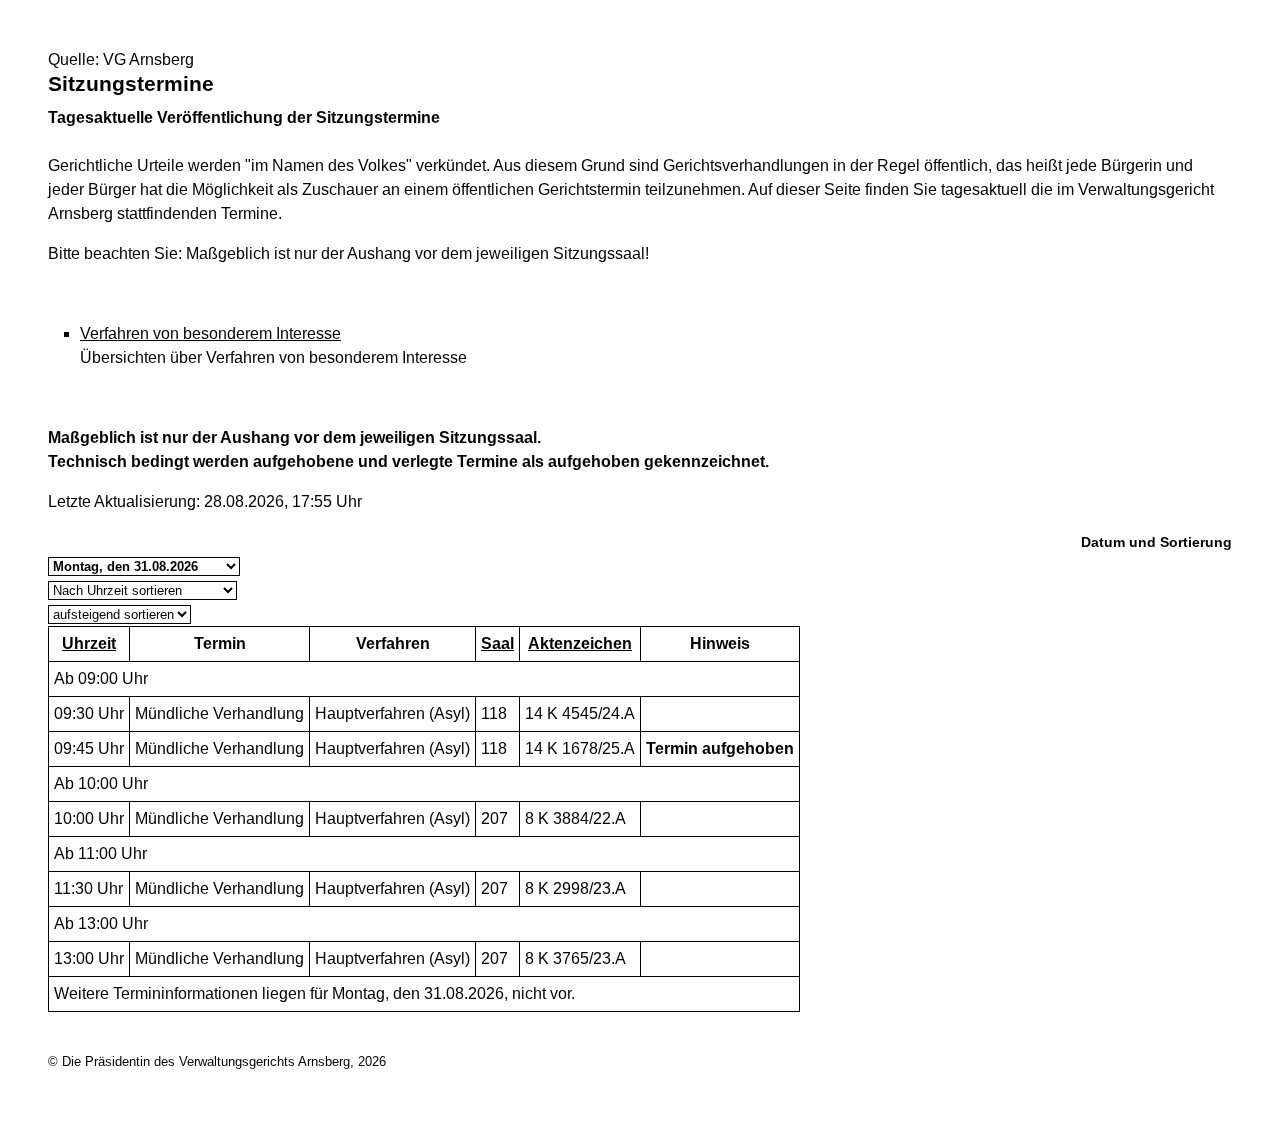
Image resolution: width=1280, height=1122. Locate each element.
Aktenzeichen (580, 643)
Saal (497, 643)
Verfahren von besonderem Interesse (210, 333)
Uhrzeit (89, 643)
